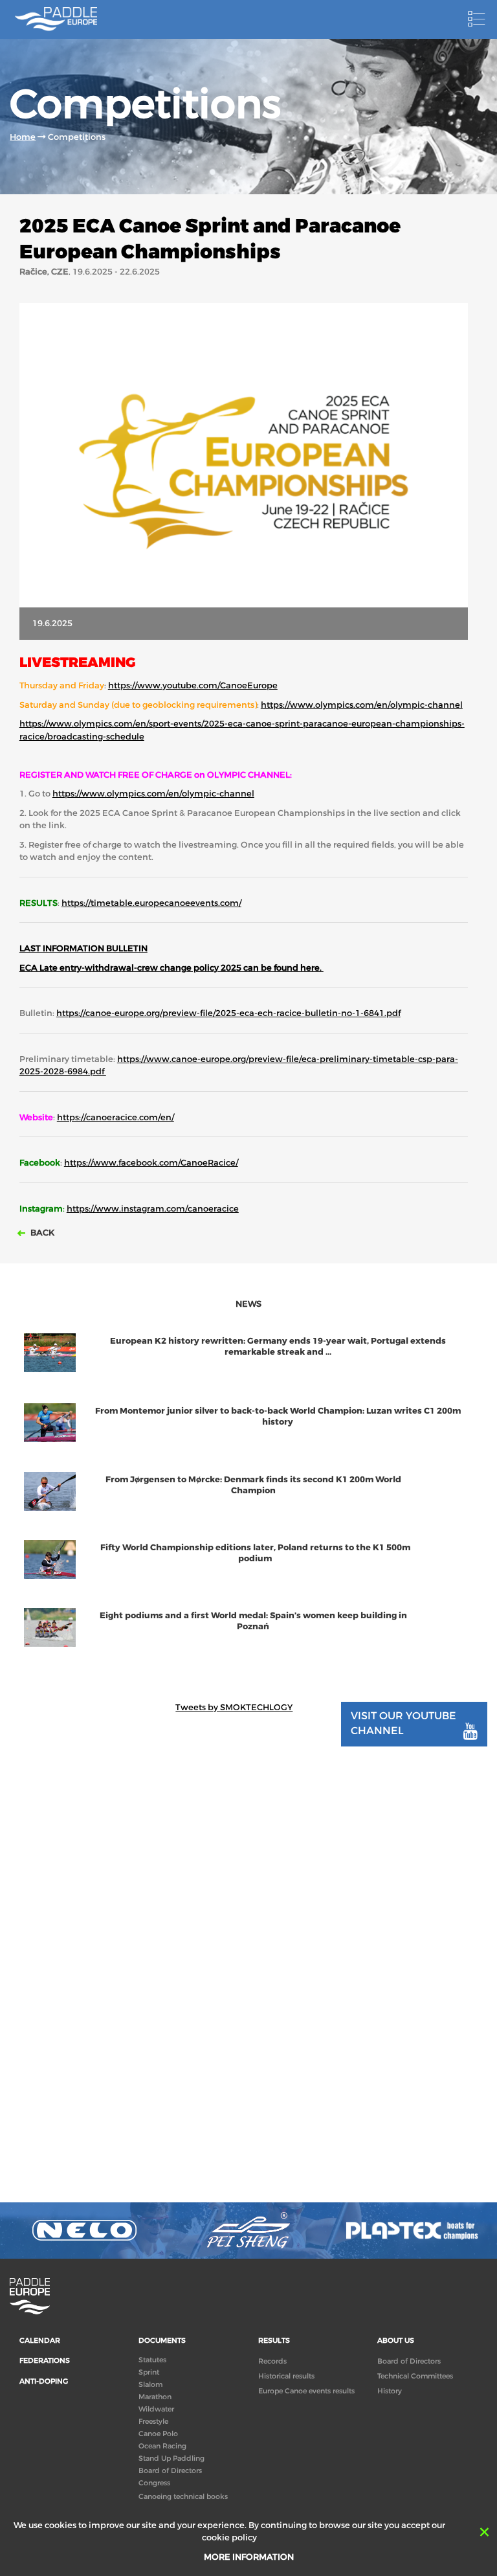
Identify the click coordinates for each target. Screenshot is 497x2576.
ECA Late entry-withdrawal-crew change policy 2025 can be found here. (171, 968)
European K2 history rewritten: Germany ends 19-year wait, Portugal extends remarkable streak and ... (278, 1346)
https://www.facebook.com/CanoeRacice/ (151, 1163)
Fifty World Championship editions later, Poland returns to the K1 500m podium (255, 1553)
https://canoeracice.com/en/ (116, 1117)
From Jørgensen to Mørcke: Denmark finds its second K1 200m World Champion (253, 1485)
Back (41, 1233)
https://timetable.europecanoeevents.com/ (151, 903)
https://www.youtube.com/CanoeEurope (193, 685)
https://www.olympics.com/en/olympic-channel (362, 705)
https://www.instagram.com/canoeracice (153, 1209)
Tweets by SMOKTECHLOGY (234, 1707)
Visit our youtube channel (403, 1723)
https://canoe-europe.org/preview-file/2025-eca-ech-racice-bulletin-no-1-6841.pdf (228, 1013)
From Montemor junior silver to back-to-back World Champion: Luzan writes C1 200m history (278, 1416)
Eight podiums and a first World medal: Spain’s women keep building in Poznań (253, 1621)
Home (23, 137)
